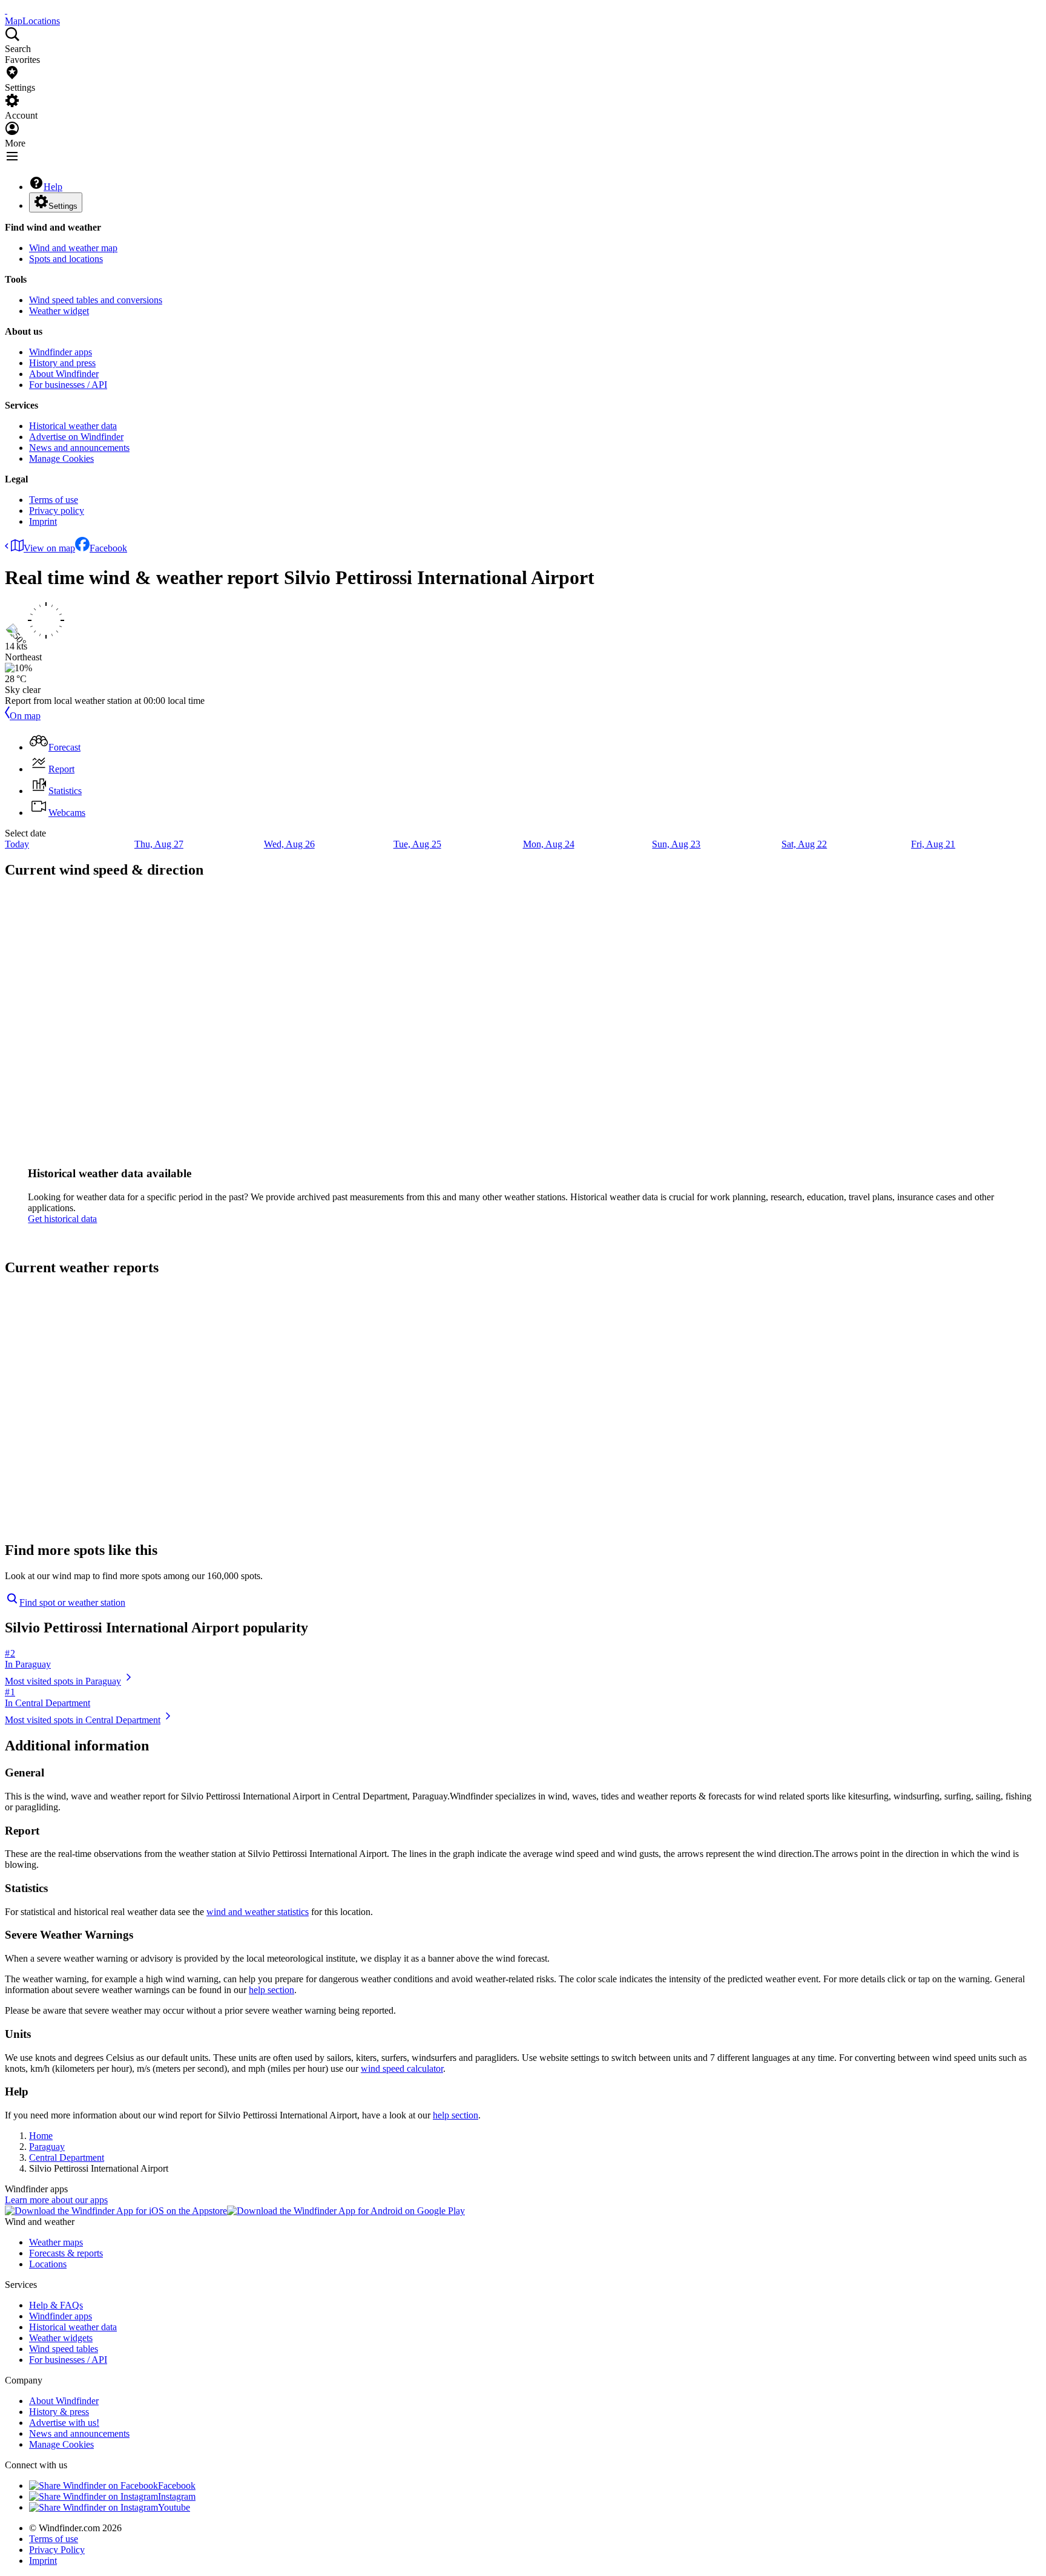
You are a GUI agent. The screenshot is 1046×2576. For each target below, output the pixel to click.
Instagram (177, 2496)
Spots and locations (66, 259)
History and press (62, 363)
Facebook (108, 548)
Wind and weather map (73, 248)
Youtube (174, 2507)
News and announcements (79, 448)
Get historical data (62, 1219)
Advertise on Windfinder (76, 437)
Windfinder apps (61, 352)
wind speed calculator (402, 2068)
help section (271, 1990)
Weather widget (59, 311)
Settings (63, 206)
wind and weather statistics (258, 1912)
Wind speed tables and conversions (96, 300)
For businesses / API (68, 385)
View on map (49, 548)
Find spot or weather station (72, 1602)
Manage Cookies (61, 458)
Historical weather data (73, 426)
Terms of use (54, 500)
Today (17, 844)
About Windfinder (64, 374)
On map (25, 716)
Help (53, 187)
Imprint (43, 521)
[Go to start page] (6, 10)
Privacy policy (57, 511)
